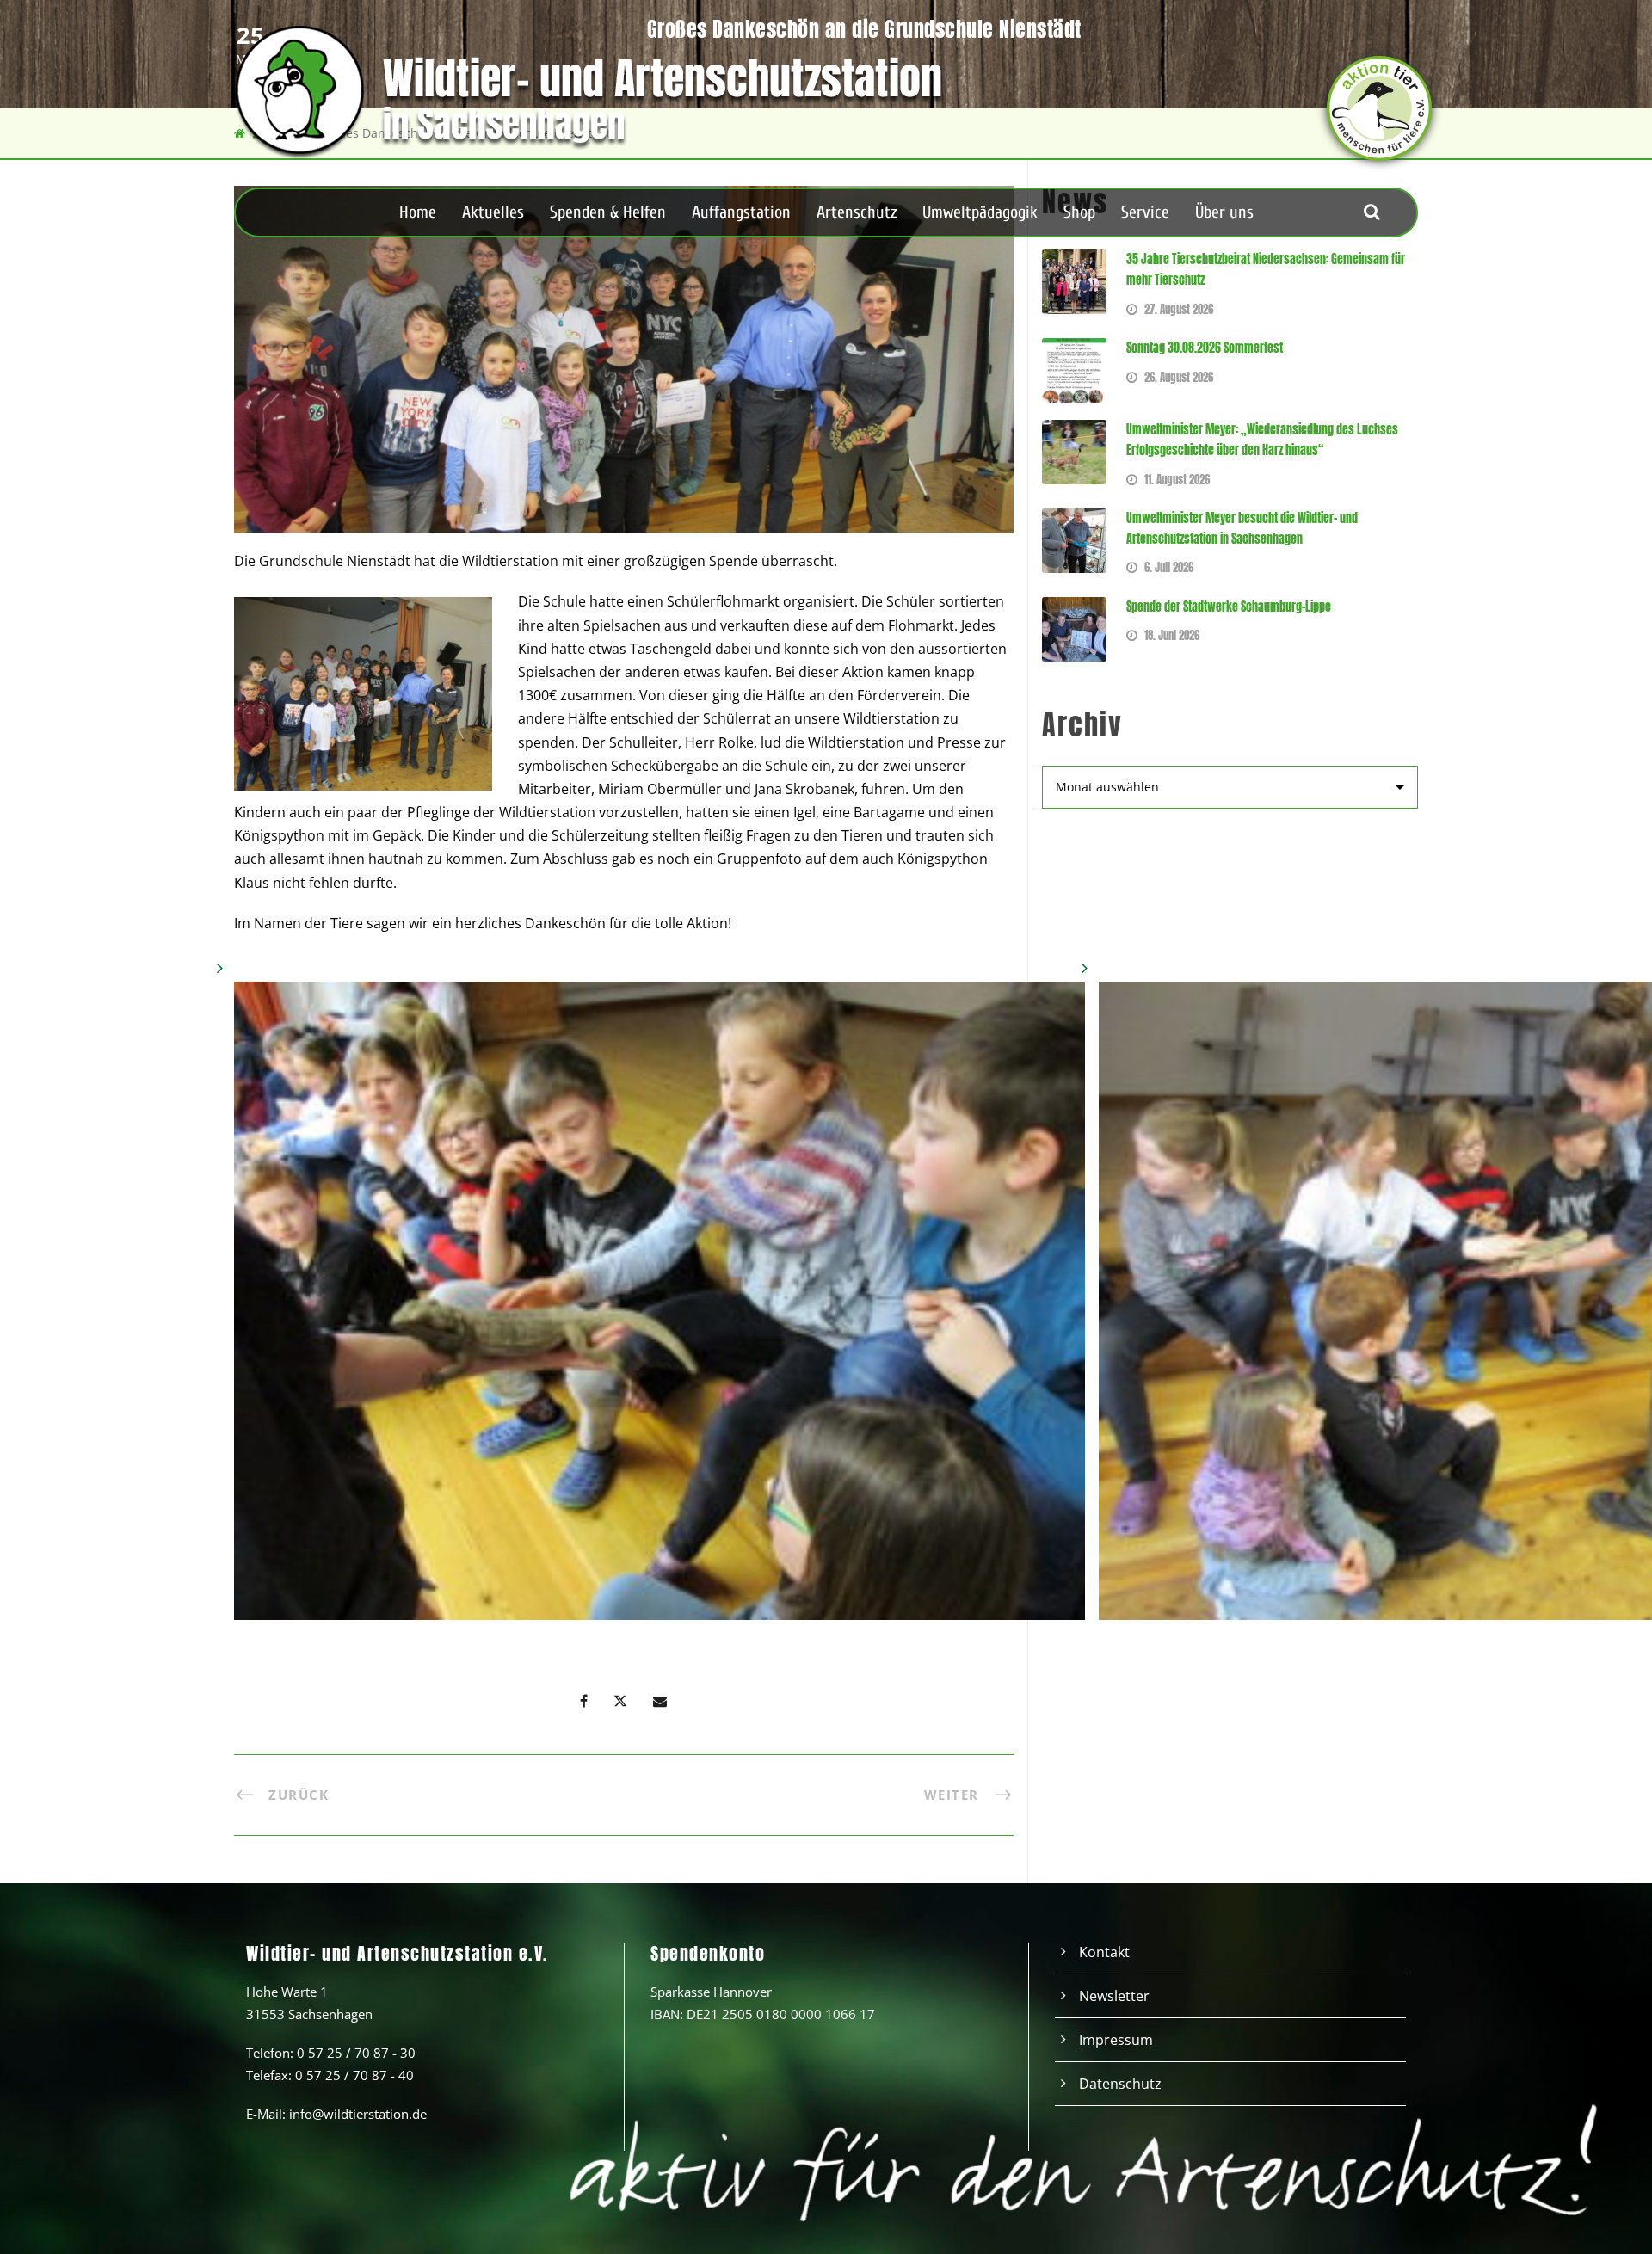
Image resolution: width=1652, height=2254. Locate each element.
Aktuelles (493, 212)
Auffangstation (741, 212)
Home (418, 212)
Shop (1079, 212)
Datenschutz (1120, 2084)
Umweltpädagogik (980, 212)
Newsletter (1114, 1996)
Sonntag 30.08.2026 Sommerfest (1205, 348)
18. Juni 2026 (1172, 635)
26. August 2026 (1179, 377)
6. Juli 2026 (1169, 567)
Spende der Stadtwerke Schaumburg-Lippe (1229, 607)
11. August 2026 (1177, 480)
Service (1145, 212)
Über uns (1224, 212)
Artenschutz (857, 212)
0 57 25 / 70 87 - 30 (356, 2053)
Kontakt (1104, 1952)
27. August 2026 (1179, 309)
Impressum (1116, 2040)
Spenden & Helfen (608, 212)
